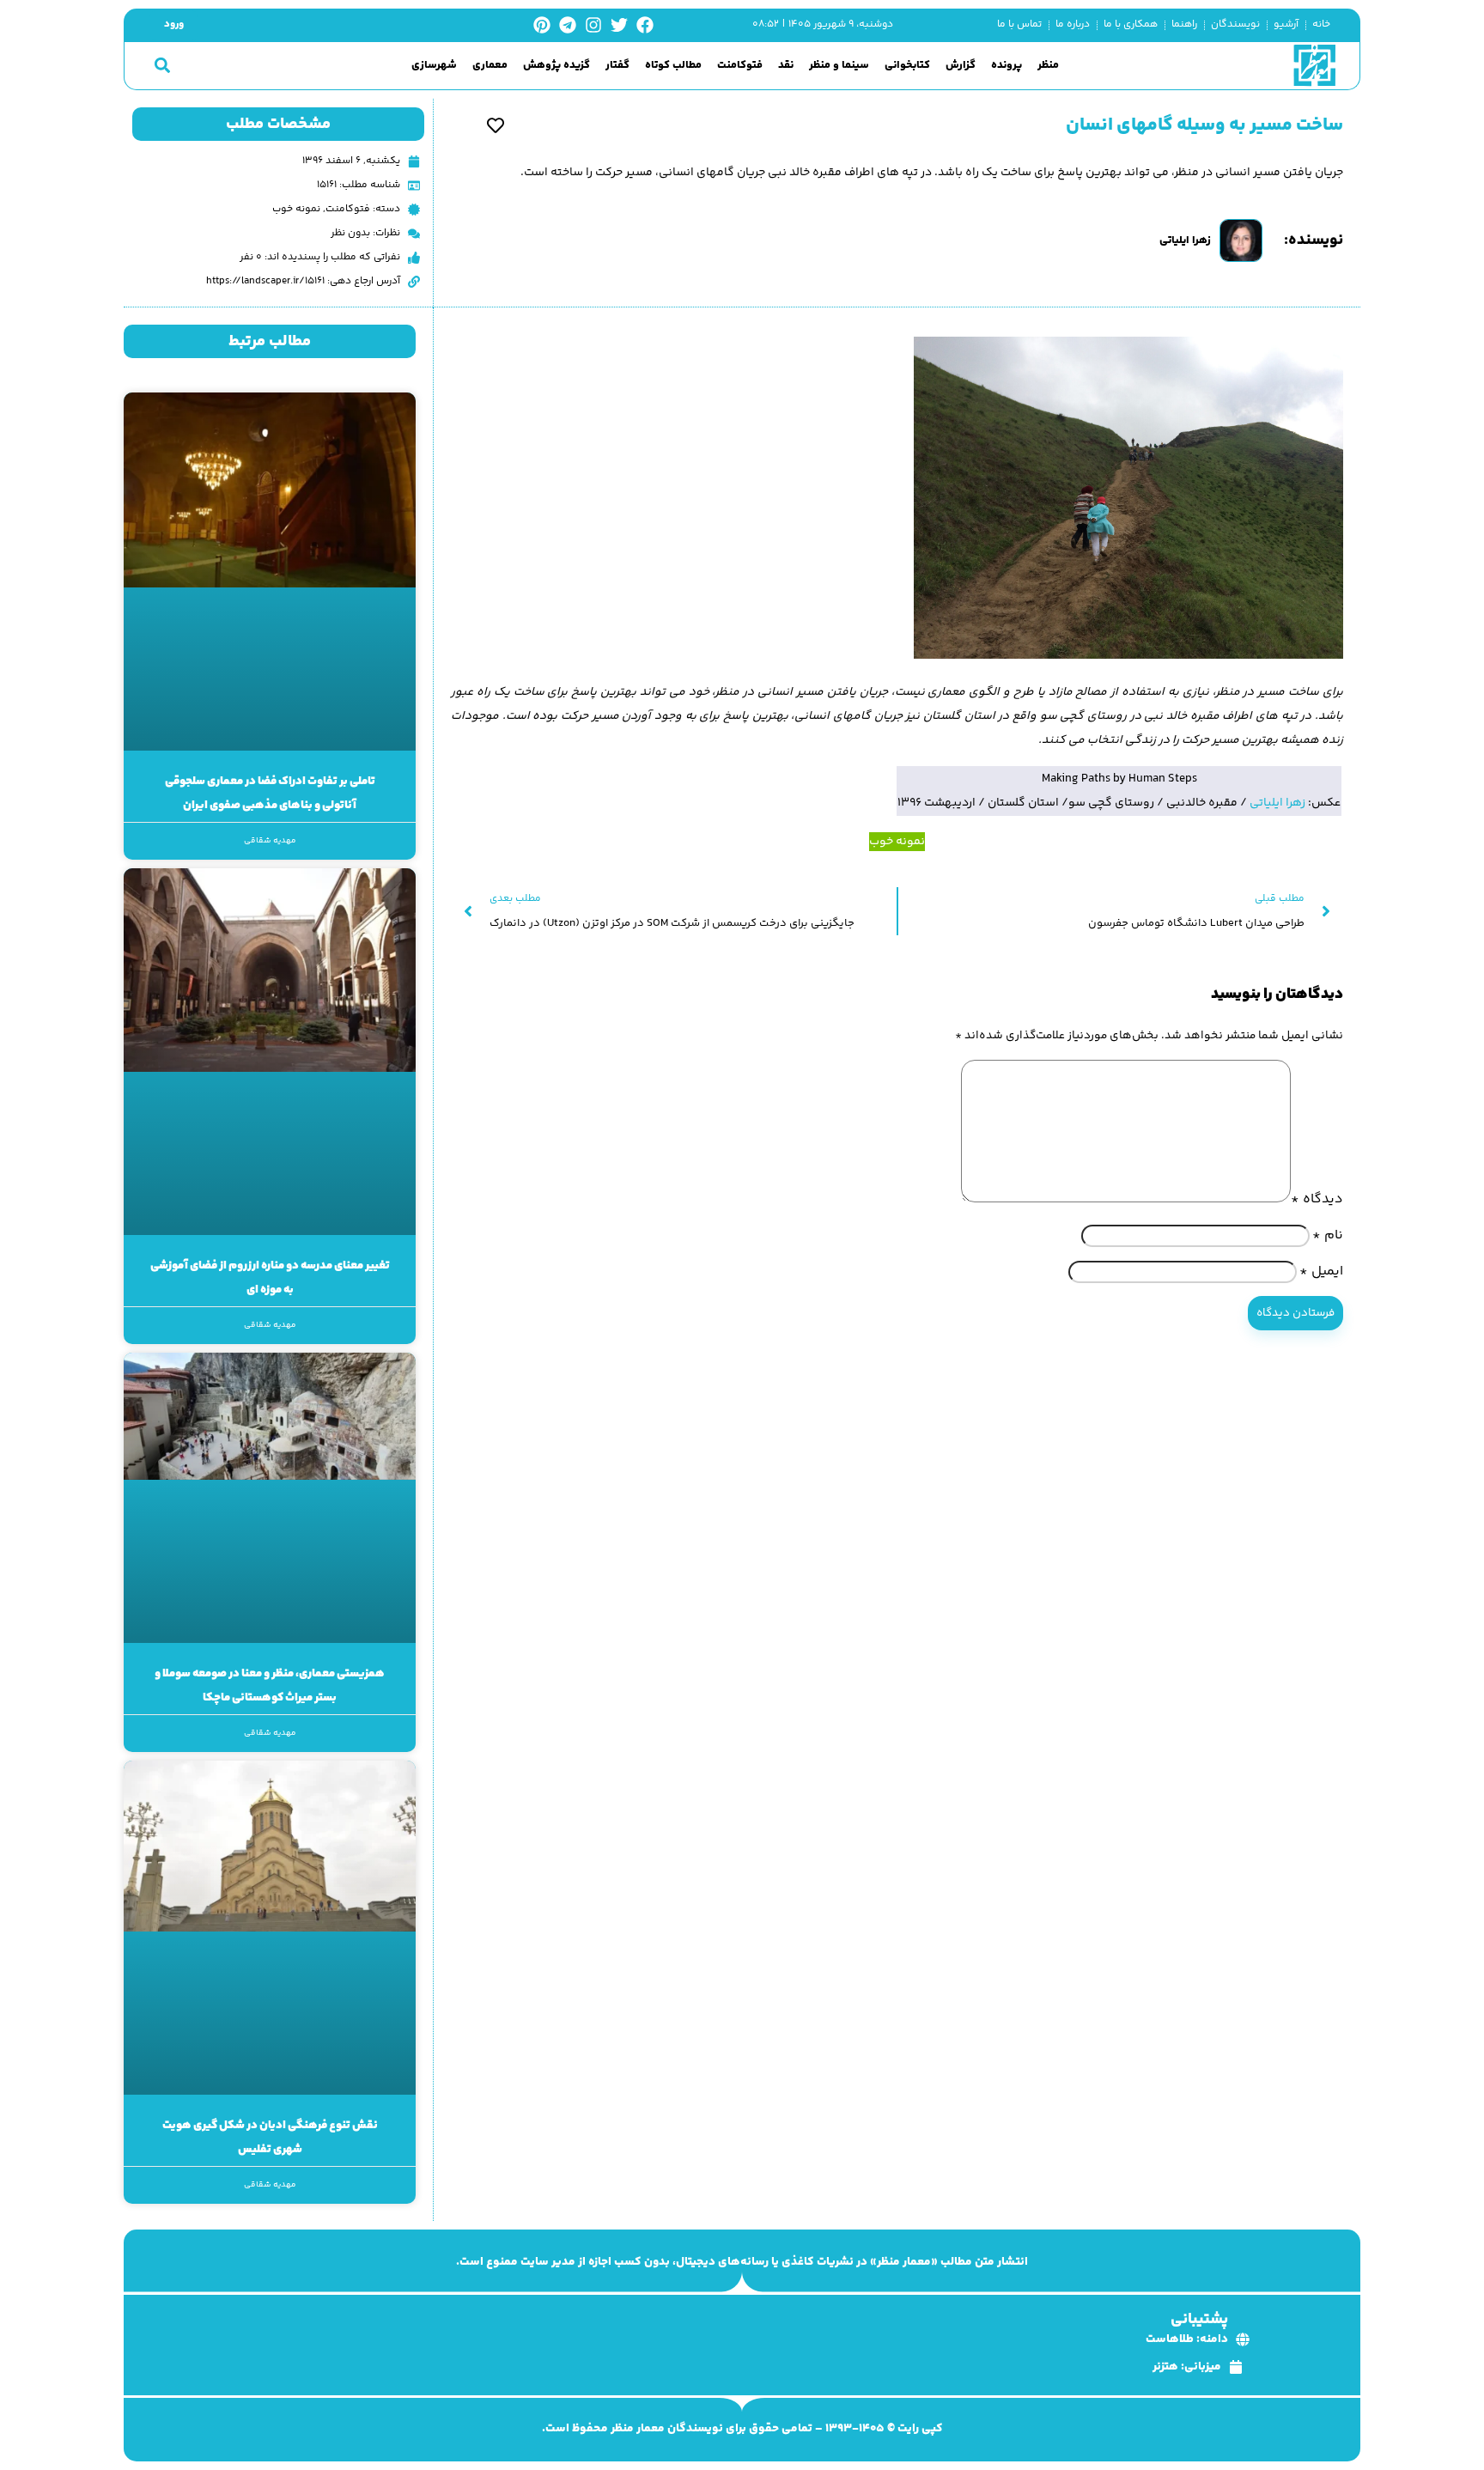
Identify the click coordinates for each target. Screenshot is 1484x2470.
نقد (786, 66)
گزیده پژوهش (556, 66)
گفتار (617, 66)
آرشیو (1286, 24)
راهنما (1184, 24)
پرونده (1007, 66)
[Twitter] (619, 25)
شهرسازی (434, 66)
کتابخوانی (907, 66)
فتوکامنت (740, 66)
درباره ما (1073, 24)
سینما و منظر (839, 66)
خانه (1321, 24)
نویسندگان (1235, 24)
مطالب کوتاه (673, 66)
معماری (490, 66)
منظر (1048, 66)
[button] (162, 66)
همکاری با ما (1131, 24)
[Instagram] (593, 25)
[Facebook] (645, 25)
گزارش (961, 66)
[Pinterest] (542, 25)
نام (1328, 1235)
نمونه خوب (296, 209)
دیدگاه (1317, 1199)
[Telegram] (568, 25)
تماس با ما (1019, 24)
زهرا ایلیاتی (1277, 803)
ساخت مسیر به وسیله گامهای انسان (1204, 125)
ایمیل (1321, 1272)
